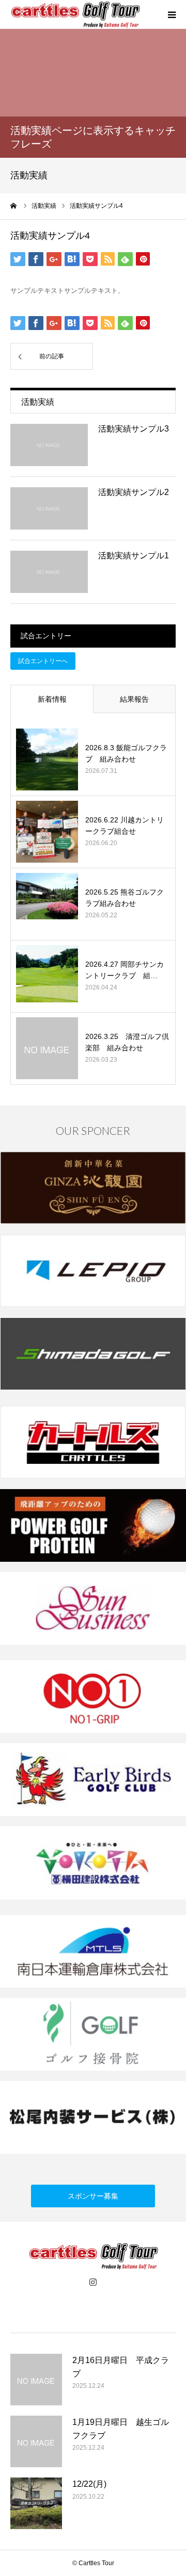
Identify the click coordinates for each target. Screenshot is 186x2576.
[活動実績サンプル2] (49, 508)
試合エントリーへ (43, 661)
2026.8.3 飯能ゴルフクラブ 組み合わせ (126, 753)
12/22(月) (89, 2484)
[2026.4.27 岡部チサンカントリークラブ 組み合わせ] (47, 976)
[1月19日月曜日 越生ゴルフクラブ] (36, 2441)
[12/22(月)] (36, 2503)
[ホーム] (14, 206)
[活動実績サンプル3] (49, 445)
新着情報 (52, 699)
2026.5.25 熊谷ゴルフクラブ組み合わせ (125, 898)
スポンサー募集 (93, 2196)
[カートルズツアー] (75, 15)
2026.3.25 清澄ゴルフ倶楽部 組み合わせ (127, 1042)
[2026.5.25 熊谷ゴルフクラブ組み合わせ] (47, 904)
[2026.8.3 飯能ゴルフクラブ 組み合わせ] (47, 759)
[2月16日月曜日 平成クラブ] (36, 2380)
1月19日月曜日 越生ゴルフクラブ (121, 2429)
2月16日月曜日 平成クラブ (121, 2367)
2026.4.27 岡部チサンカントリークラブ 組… (125, 970)
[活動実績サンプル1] (49, 572)
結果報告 (134, 699)
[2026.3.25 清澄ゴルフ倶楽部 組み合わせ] (47, 1048)
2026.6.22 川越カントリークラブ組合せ (125, 825)
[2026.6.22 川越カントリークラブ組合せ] (47, 832)
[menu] (172, 14)
